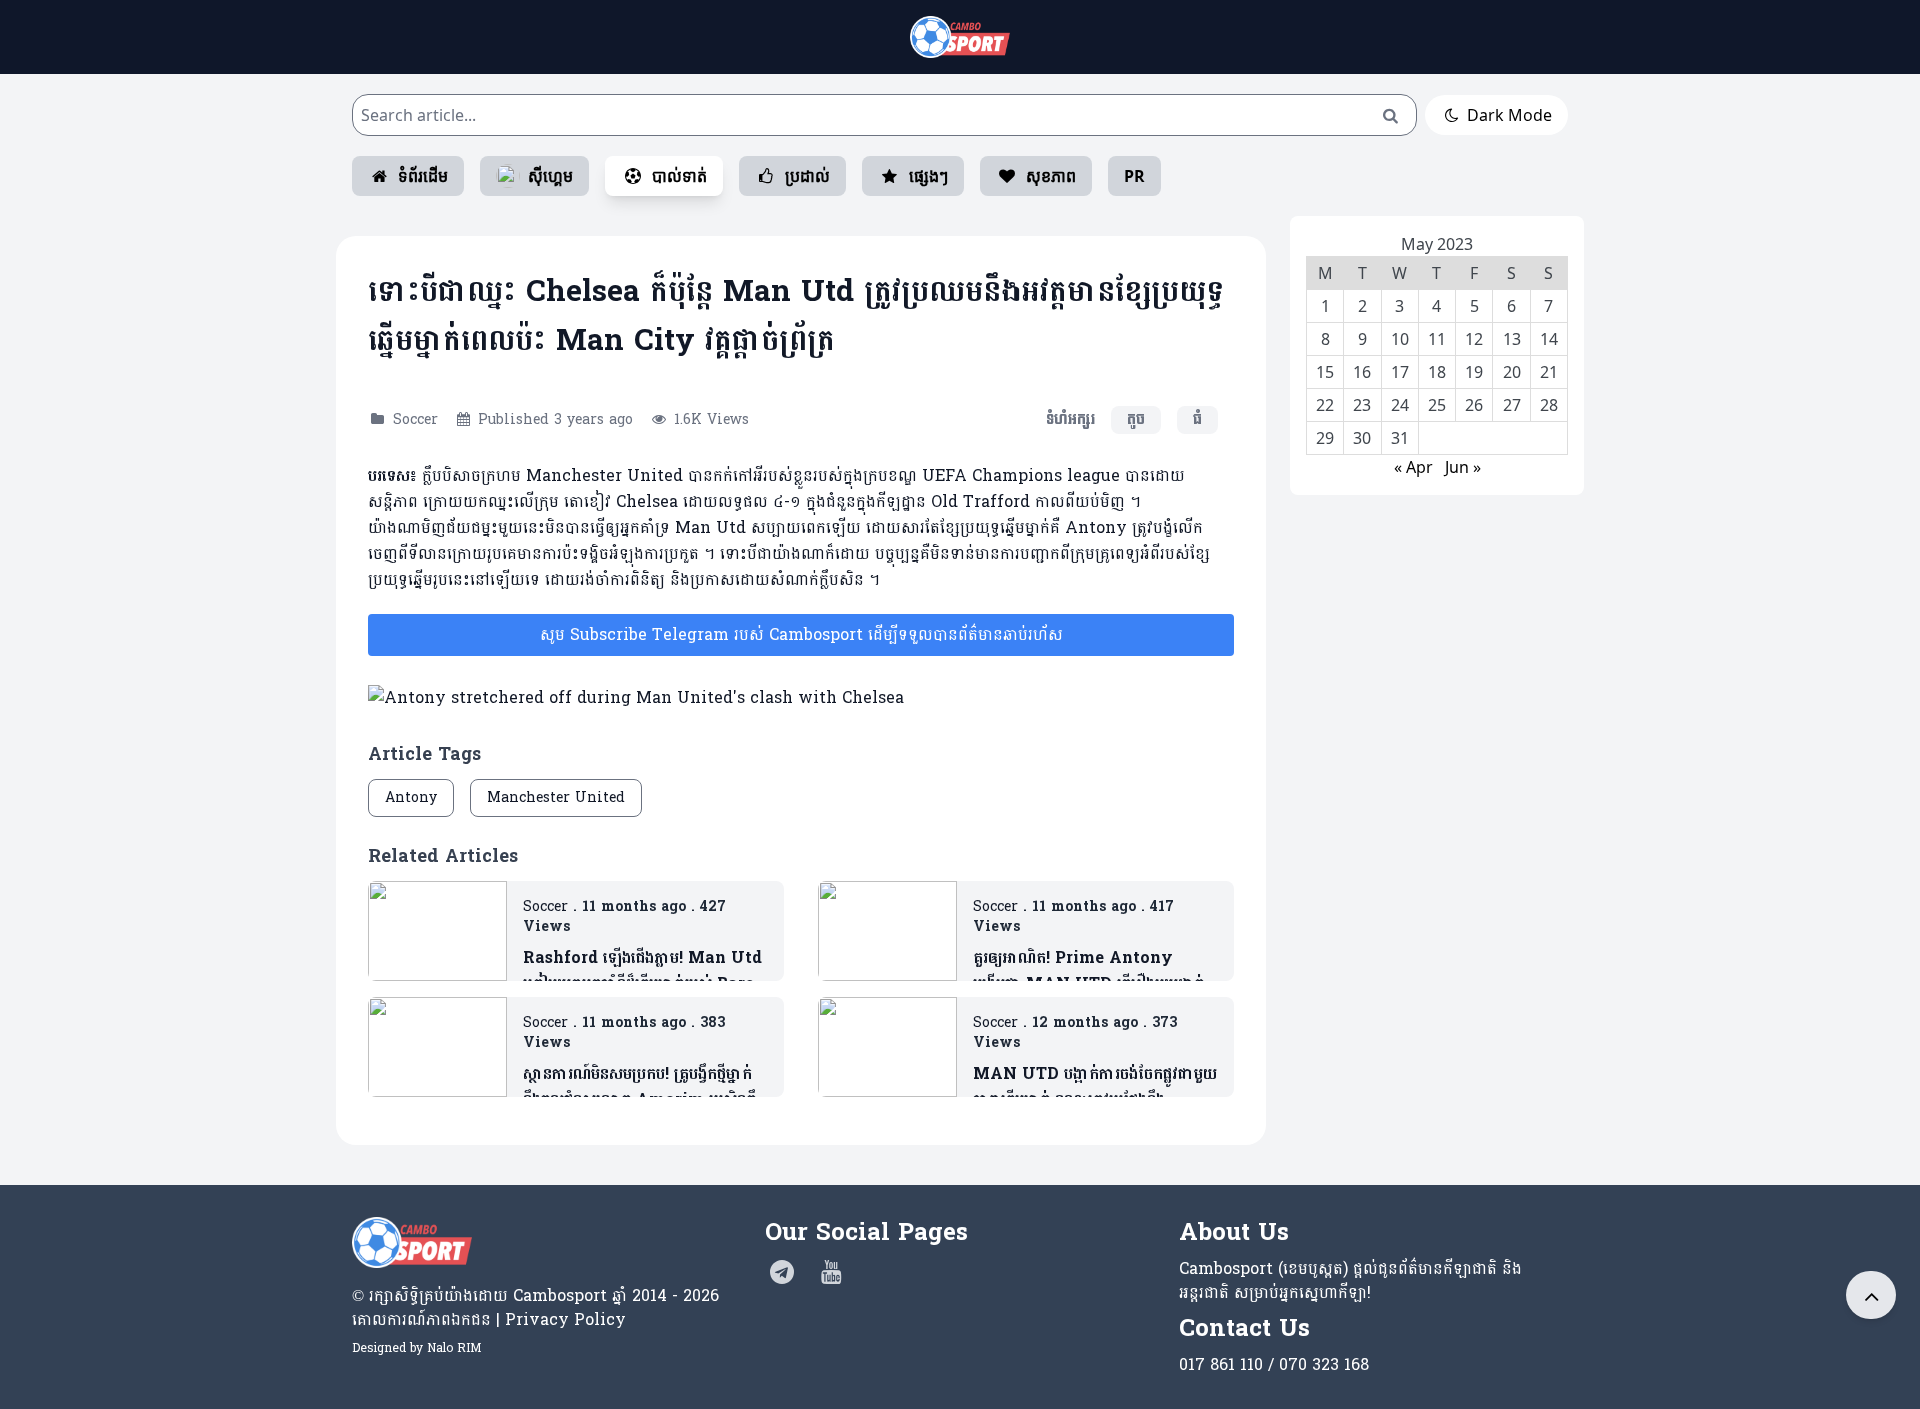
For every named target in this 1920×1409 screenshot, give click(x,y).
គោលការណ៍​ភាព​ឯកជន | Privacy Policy (489, 1319)
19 (1474, 372)
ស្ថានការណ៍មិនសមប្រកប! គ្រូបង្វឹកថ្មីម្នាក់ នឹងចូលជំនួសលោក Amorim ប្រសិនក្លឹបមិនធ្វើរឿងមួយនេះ (644, 1087)
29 (1325, 438)
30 (1362, 438)
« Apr (1413, 467)
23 (1362, 405)
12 (1474, 339)
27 (1512, 405)
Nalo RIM (454, 1348)
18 (1437, 372)
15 (1325, 372)
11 (1437, 339)
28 (1549, 405)
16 (1362, 372)
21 (1549, 372)
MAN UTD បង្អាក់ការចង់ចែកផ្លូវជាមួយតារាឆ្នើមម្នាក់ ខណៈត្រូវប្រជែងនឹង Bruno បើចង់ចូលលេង (1095, 1087)
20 (1512, 372)
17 (1400, 372)
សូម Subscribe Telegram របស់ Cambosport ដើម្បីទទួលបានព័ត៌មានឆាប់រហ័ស (801, 634)
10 (1400, 339)
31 (1400, 438)
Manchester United (556, 797)
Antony (411, 797)
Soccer (415, 419)
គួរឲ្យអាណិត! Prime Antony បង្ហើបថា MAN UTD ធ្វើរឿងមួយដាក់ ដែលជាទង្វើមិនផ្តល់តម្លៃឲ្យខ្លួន (1088, 971)
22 (1325, 405)
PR (1134, 176)
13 (1512, 339)
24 (1400, 405)
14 (1549, 339)
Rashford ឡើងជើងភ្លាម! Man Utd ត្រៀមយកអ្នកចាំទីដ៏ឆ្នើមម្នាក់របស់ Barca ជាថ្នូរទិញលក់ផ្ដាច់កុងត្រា (643, 971)
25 (1437, 405)
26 (1474, 405)
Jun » (1463, 467)
